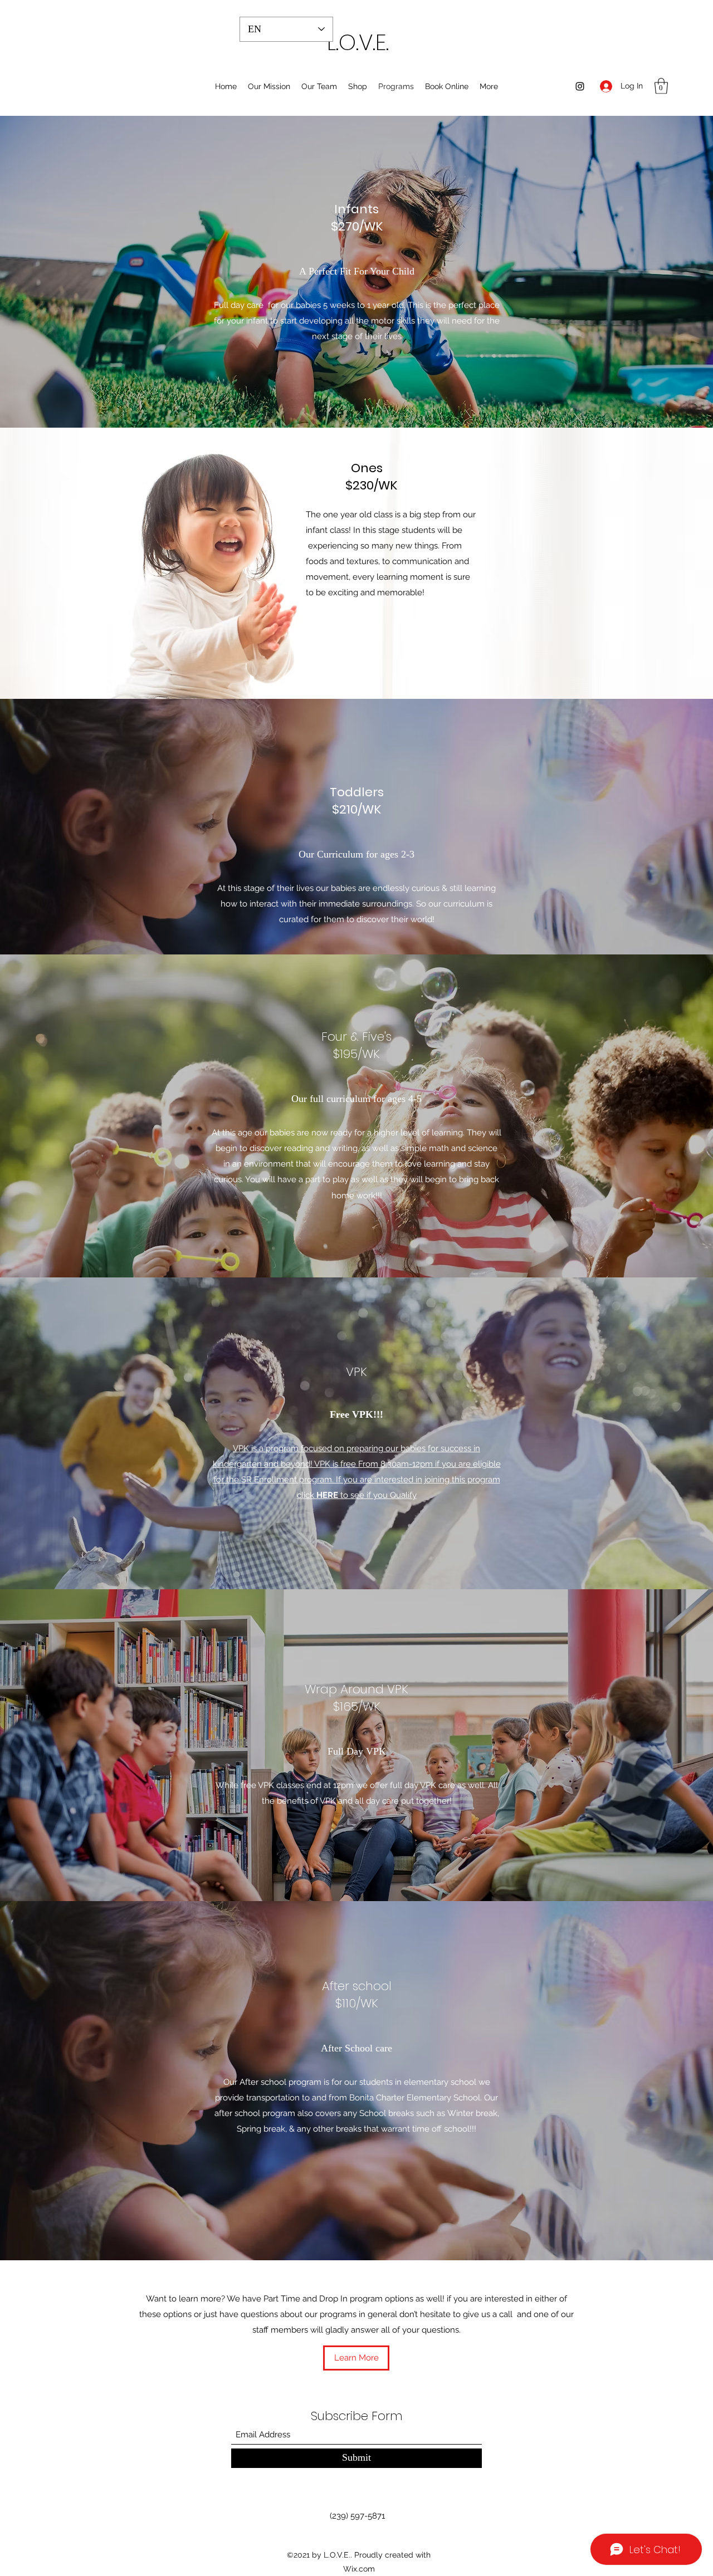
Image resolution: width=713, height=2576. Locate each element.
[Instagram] (580, 86)
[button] (661, 86)
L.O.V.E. (358, 42)
